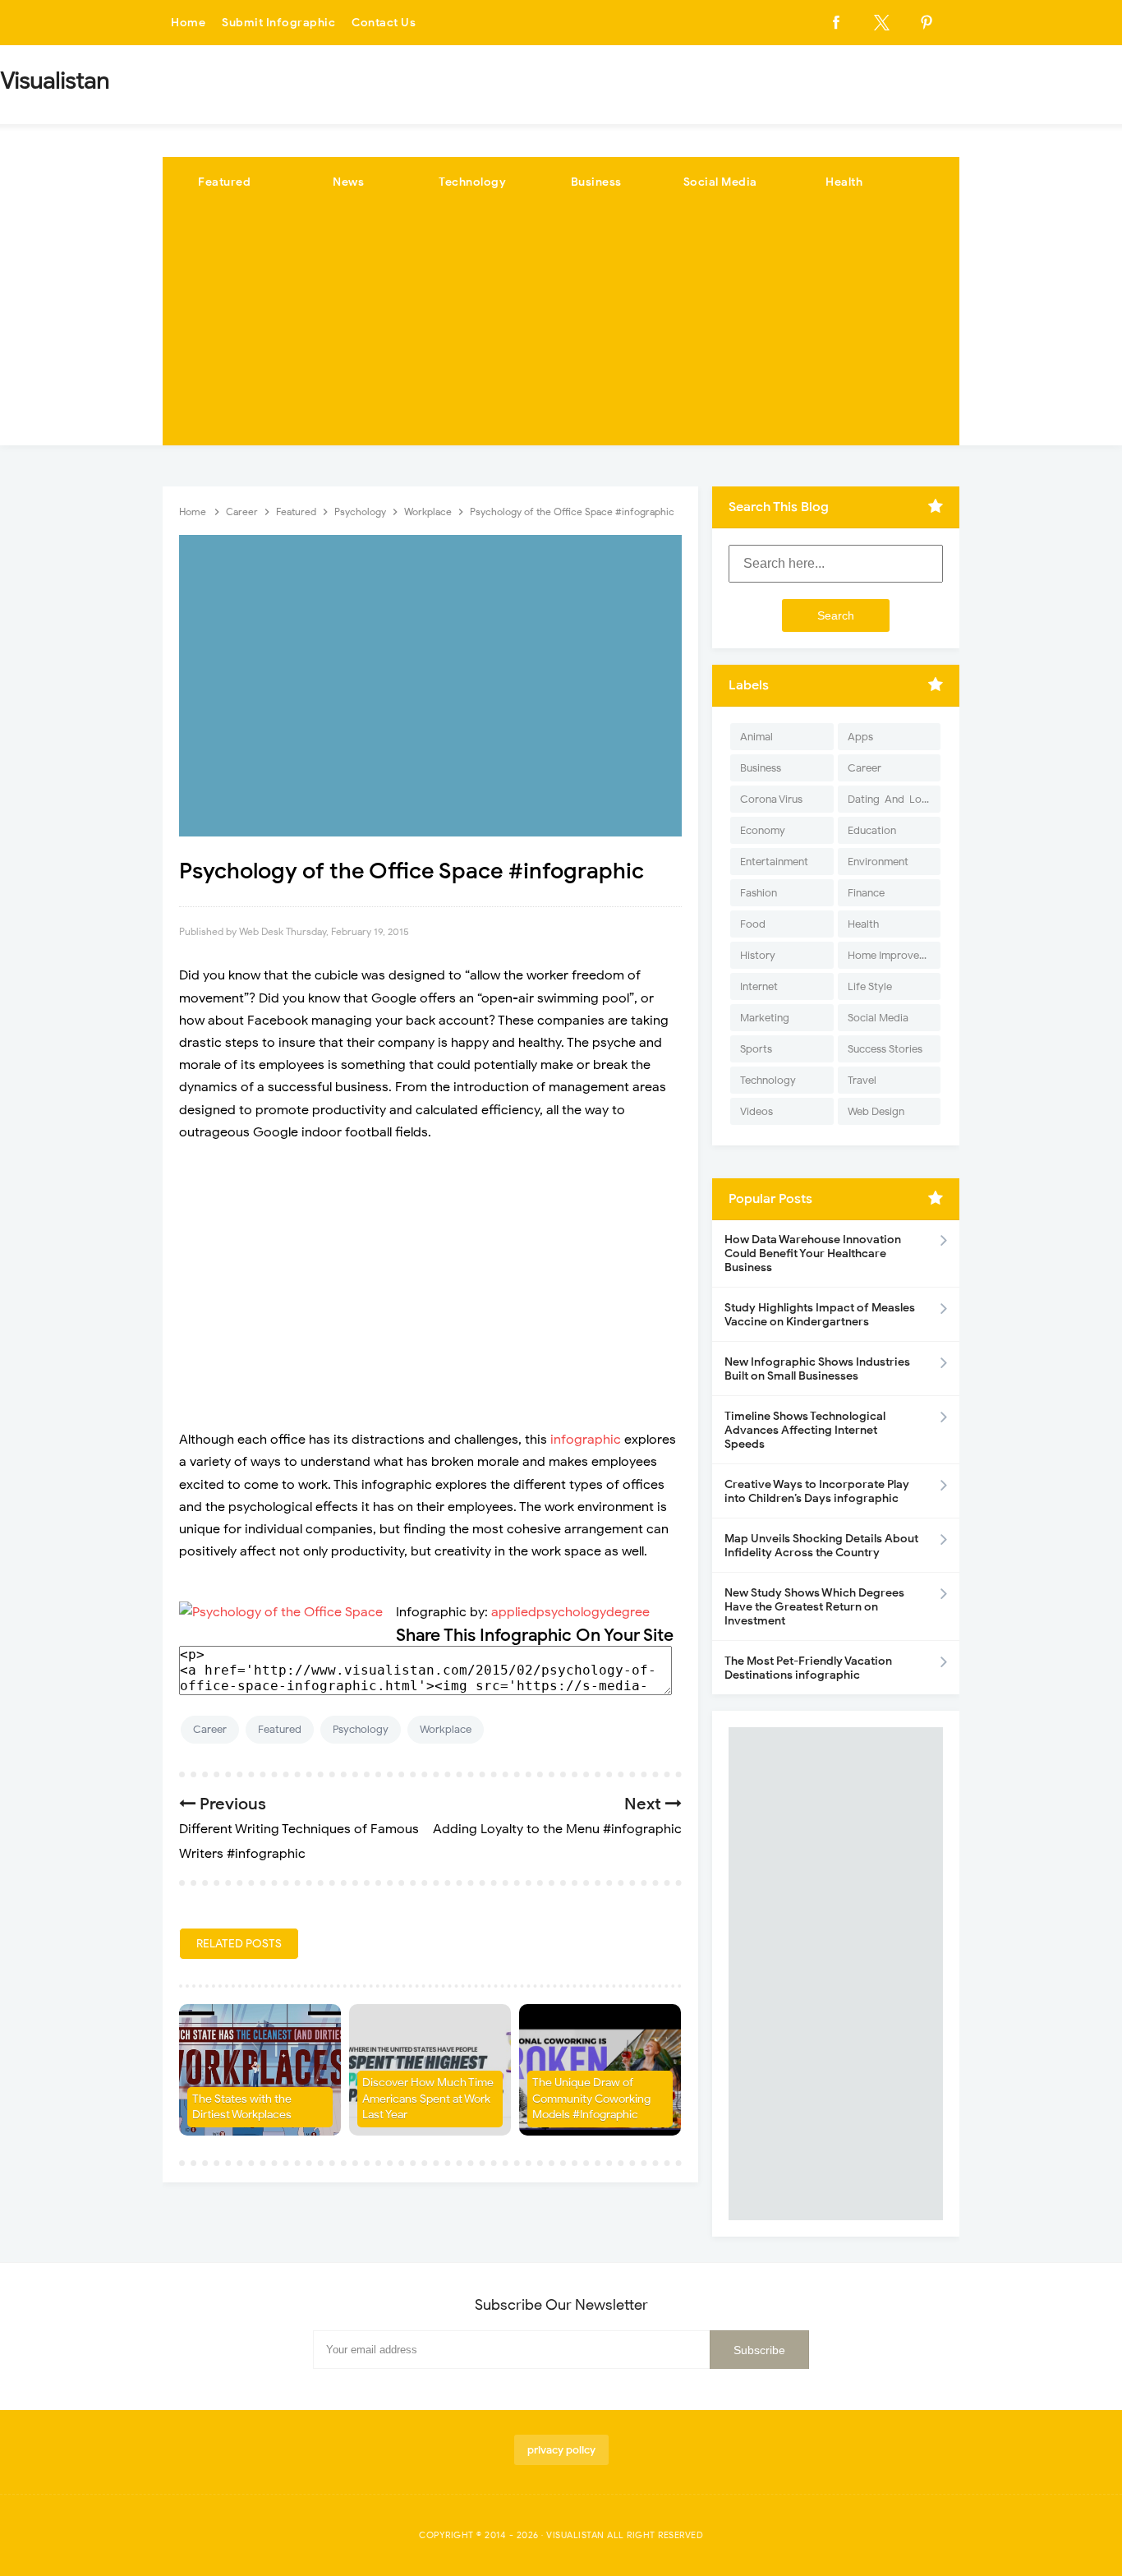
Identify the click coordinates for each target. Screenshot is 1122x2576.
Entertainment (774, 862)
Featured (224, 182)
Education (872, 830)
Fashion (759, 893)
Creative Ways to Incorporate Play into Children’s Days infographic (817, 1491)
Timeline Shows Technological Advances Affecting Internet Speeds (805, 1430)
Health (844, 182)
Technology (472, 182)
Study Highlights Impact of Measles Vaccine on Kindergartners (820, 1315)
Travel (862, 1080)
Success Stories (885, 1049)
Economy (763, 830)
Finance (866, 893)
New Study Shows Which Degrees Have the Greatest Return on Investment (814, 1607)
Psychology (361, 1729)
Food (753, 924)
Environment (878, 862)
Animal (756, 737)
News (348, 182)
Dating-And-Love (890, 799)
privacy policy (561, 2450)
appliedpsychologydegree (570, 1612)
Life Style (870, 986)
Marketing (765, 1018)
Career (210, 1729)
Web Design (876, 1111)
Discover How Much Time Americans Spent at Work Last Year (428, 2099)
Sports (756, 1049)
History (758, 955)
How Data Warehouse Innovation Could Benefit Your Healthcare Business (813, 1253)
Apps (860, 737)
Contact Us (384, 23)
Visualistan (575, 2535)
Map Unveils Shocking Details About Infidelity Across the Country (821, 1546)
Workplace (446, 1729)
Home (188, 23)
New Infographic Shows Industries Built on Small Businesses (817, 1369)
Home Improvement (894, 955)
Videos (756, 1111)
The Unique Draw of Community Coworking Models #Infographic (591, 2099)
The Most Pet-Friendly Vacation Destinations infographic (808, 1668)
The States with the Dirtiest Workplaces (242, 2107)
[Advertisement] (561, 330)
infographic (586, 1440)
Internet (759, 986)
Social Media (720, 182)
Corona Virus (771, 799)
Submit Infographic (278, 23)
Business (596, 182)
